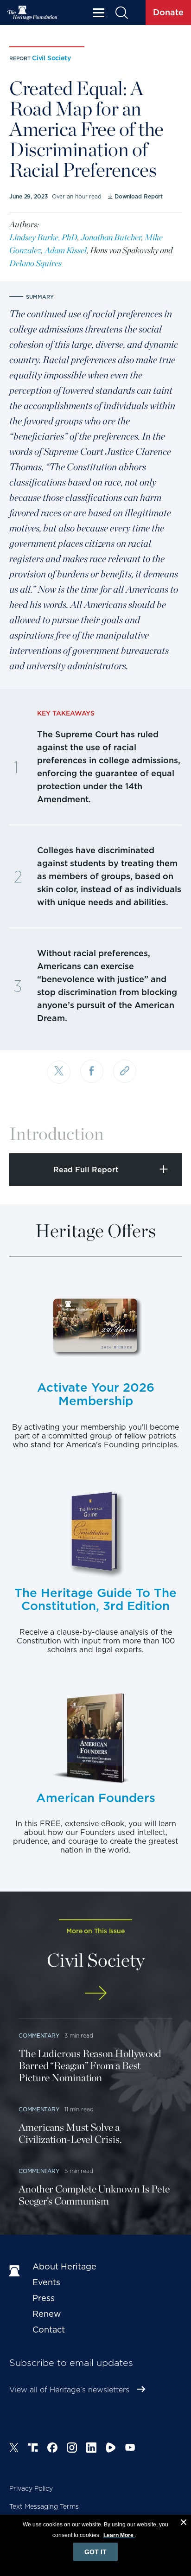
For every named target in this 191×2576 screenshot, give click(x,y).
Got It (95, 2552)
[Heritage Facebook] (52, 2449)
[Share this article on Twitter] (59, 1072)
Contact (49, 2330)
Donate (168, 12)
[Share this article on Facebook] (92, 1071)
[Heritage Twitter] (14, 2449)
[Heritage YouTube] (130, 2449)
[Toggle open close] (162, 1134)
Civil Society (51, 58)
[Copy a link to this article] (125, 1071)
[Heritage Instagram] (72, 2449)
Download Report (139, 196)
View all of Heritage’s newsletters (69, 2390)
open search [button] (121, 13)
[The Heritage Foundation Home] (32, 13)
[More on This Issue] (95, 1993)
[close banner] (184, 2524)
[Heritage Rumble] (111, 2449)
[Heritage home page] (16, 2271)
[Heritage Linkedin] (91, 2449)
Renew (47, 2314)
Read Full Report (86, 1170)
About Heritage (64, 2266)
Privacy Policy (31, 2488)
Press (44, 2298)
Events (46, 2282)
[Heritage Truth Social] (33, 2449)
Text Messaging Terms (44, 2506)
